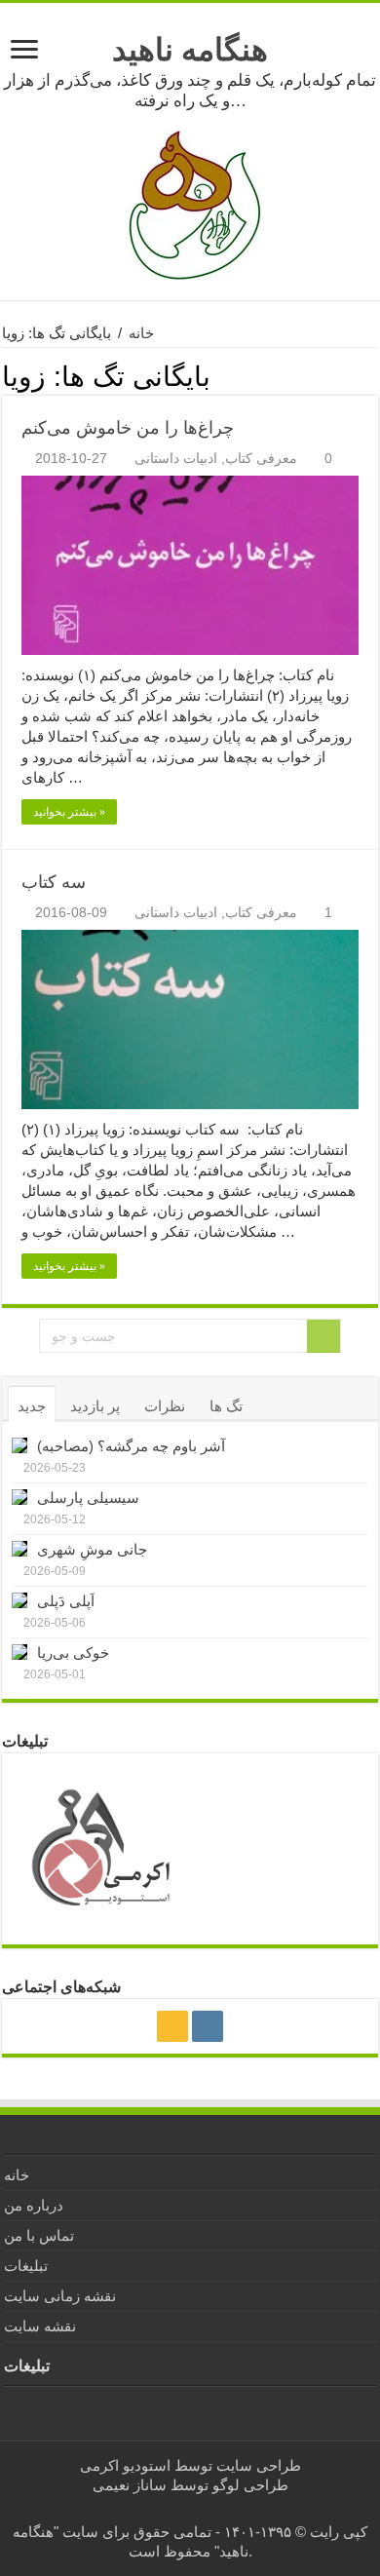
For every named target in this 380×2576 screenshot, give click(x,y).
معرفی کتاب (261, 458)
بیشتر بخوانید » (69, 812)
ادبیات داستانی (176, 458)
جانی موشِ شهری (92, 1549)
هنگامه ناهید (190, 50)
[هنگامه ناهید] (190, 204)
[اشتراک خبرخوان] (373, 374)
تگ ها (226, 1406)
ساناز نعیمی (130, 2485)
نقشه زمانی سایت (60, 2296)
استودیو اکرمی (125, 2465)
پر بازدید (95, 1406)
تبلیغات (26, 2266)
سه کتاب (54, 882)
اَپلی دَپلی (66, 1601)
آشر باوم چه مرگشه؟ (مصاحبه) (131, 1446)
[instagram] (208, 2026)
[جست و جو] (323, 1336)
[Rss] (172, 2026)
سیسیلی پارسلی (88, 1498)
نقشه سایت (40, 2326)
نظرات (165, 1406)
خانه (141, 333)
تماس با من (39, 2235)
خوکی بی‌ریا (73, 1653)
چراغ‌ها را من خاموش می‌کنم (128, 428)
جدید (32, 1406)
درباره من (34, 2205)
